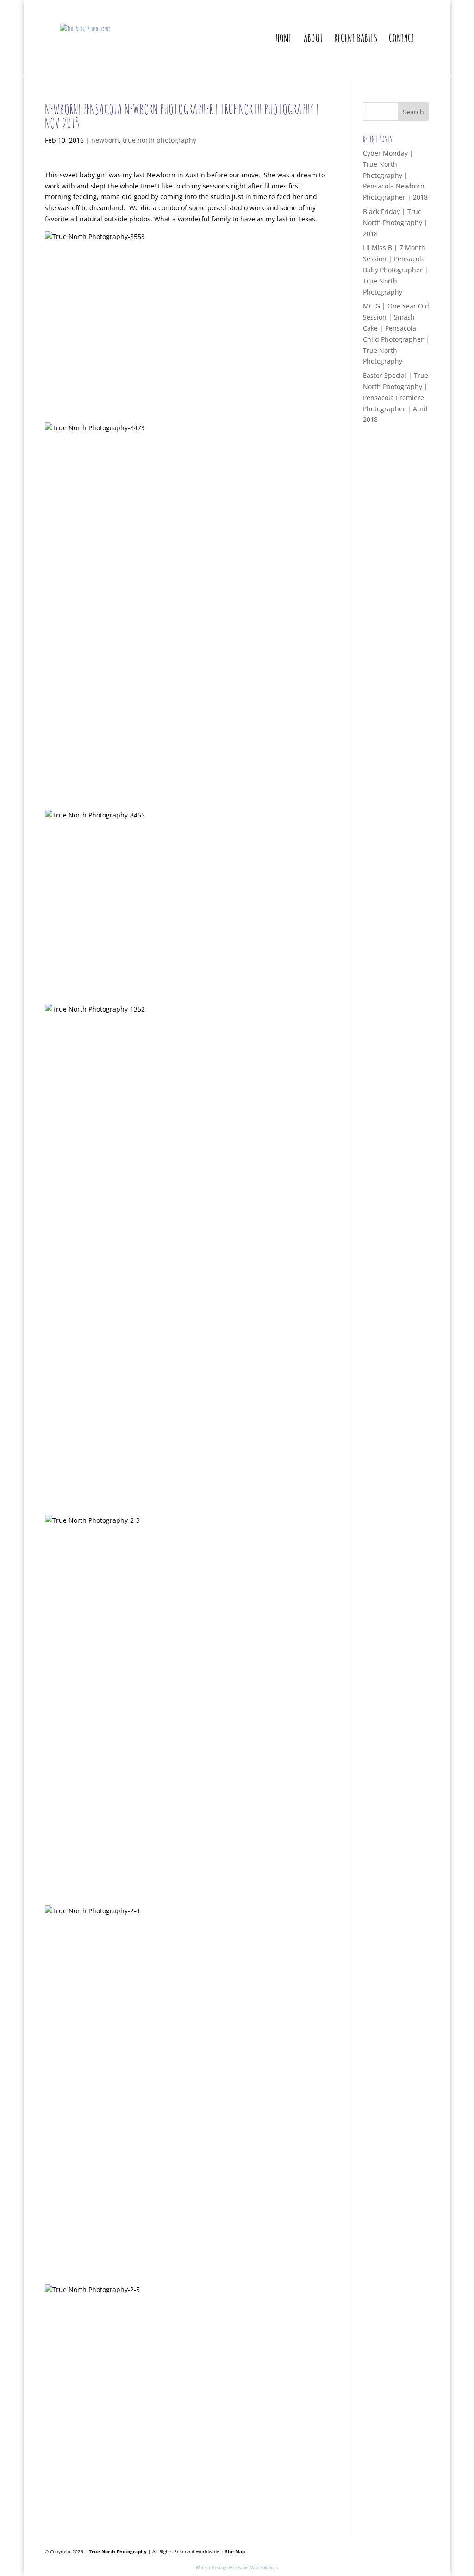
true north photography (159, 140)
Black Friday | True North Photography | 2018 (395, 223)
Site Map (235, 2551)
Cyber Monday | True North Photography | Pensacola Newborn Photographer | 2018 (395, 175)
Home (284, 40)
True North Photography (118, 2551)
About (313, 40)
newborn (105, 140)
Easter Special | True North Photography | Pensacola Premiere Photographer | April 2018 (396, 397)
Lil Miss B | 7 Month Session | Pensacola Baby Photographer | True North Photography (396, 270)
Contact (402, 40)
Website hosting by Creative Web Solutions (237, 2567)
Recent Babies (356, 40)
